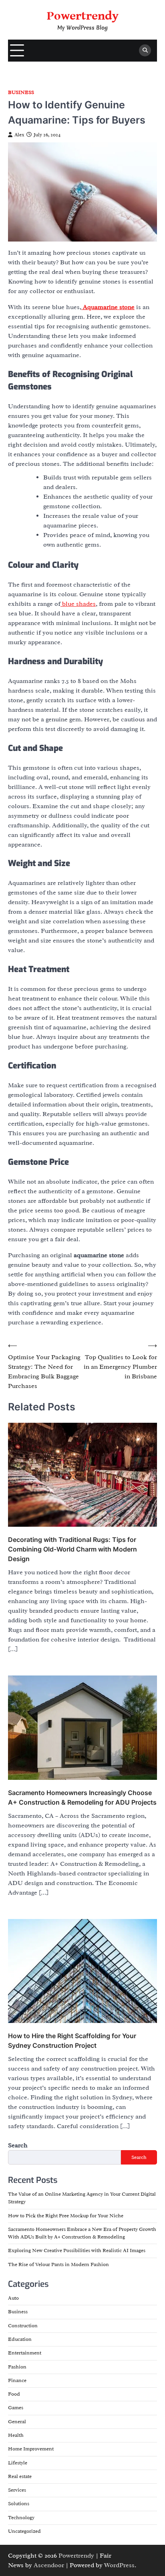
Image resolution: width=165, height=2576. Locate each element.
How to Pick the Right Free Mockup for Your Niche (66, 2216)
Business (21, 93)
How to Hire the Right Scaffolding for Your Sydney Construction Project (72, 2041)
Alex (19, 135)
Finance (17, 2380)
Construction (23, 2326)
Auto (13, 2298)
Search (18, 2145)
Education (20, 2339)
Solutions (19, 2504)
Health (16, 2435)
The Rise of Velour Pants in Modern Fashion (58, 2264)
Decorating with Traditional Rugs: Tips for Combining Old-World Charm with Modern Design (72, 1549)
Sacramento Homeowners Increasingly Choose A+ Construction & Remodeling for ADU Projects (82, 1797)
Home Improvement (31, 2449)
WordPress (119, 2565)
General (17, 2422)
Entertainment (25, 2353)
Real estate (20, 2476)
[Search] (145, 50)
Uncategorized (24, 2531)
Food (14, 2394)
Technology (21, 2518)
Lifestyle (18, 2463)
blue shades (78, 604)
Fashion (17, 2367)
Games (16, 2408)
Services (17, 2490)
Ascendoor (49, 2565)
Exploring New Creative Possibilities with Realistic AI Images (77, 2251)
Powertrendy (83, 16)
